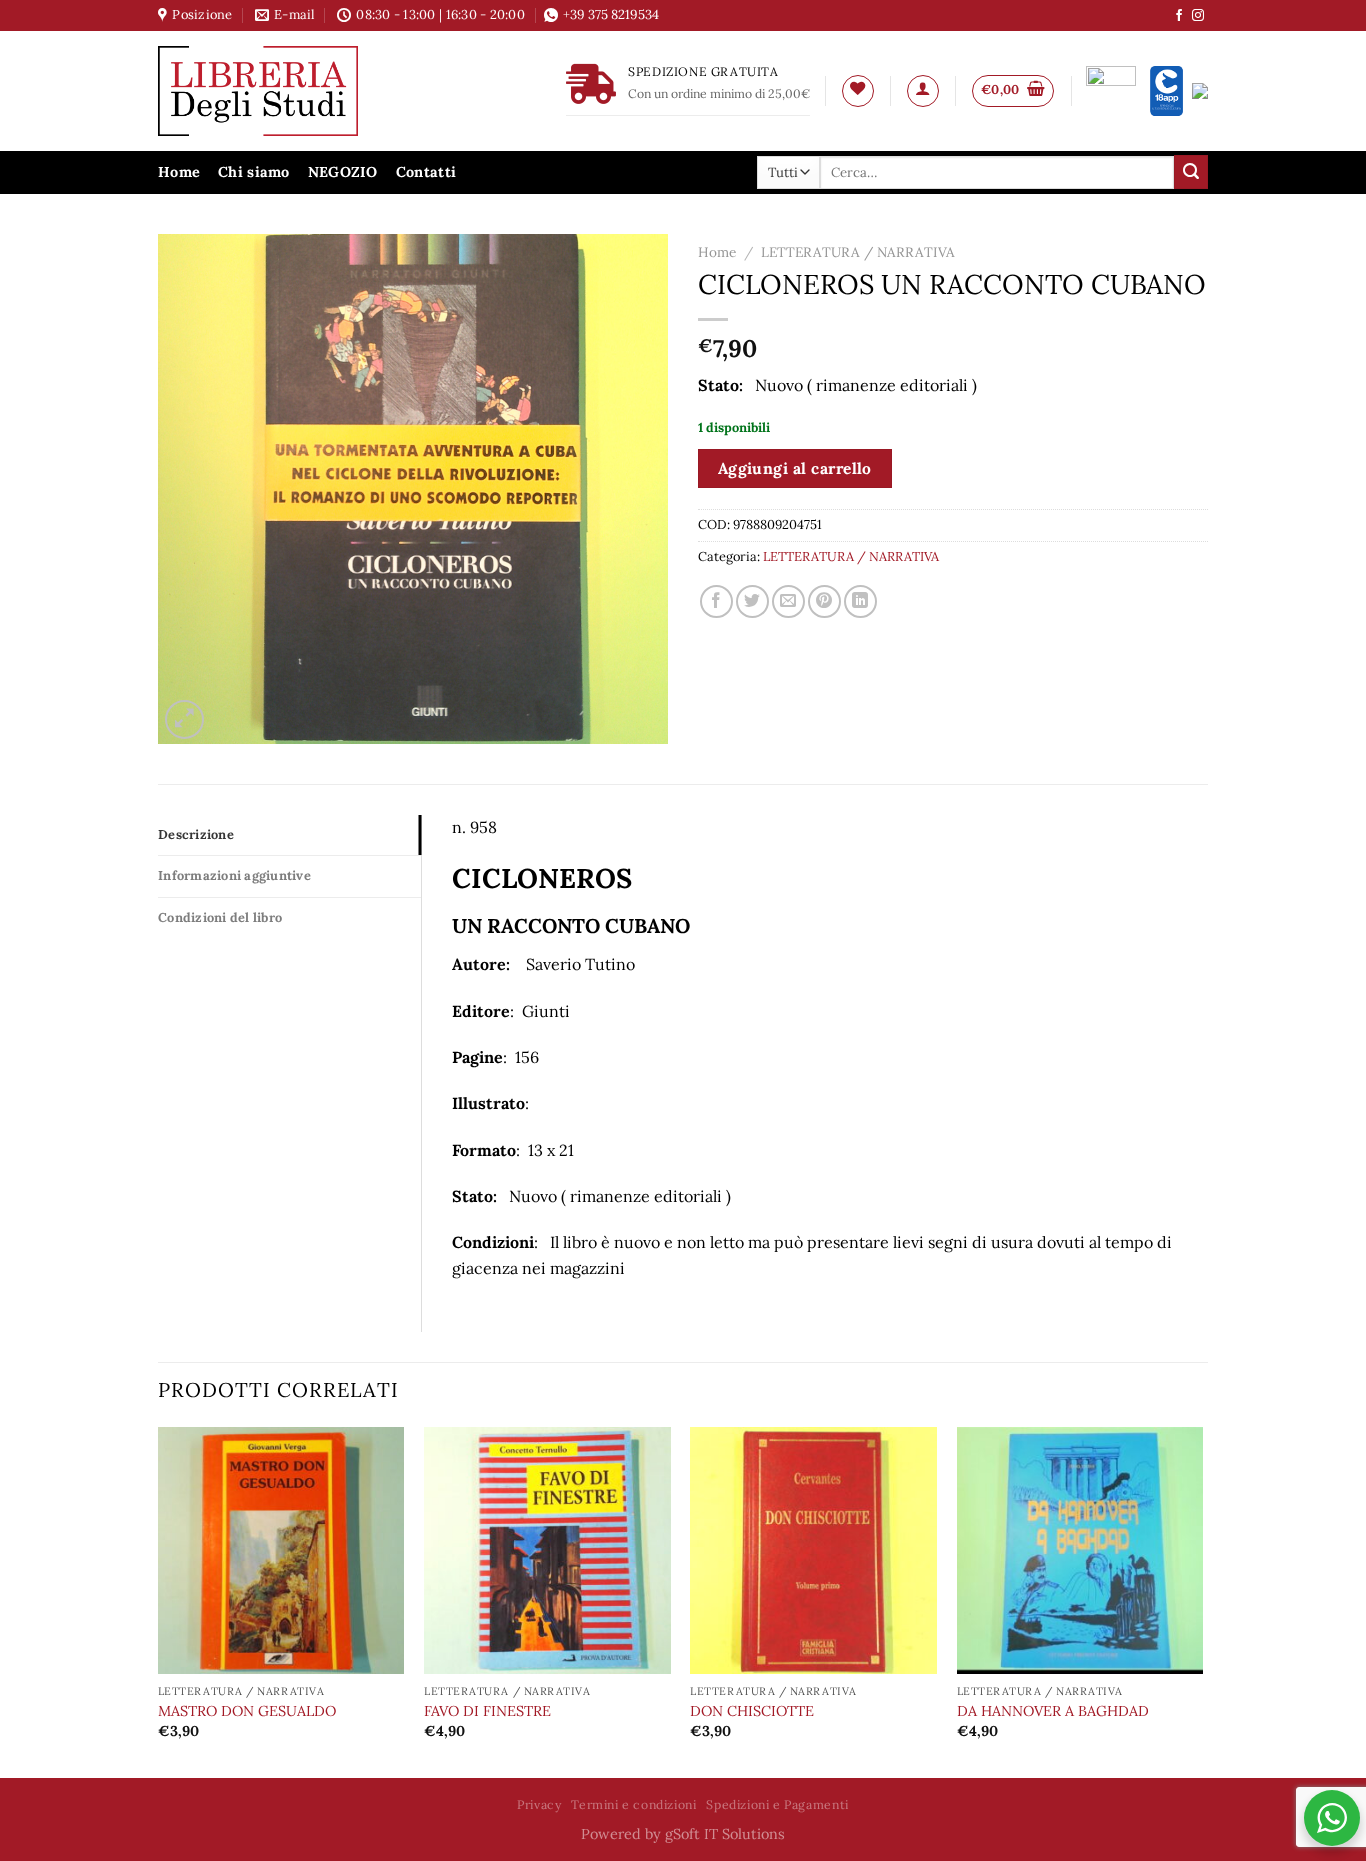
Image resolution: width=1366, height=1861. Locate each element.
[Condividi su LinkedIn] (860, 601)
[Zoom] (184, 719)
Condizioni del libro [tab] (220, 917)
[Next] (1202, 1600)
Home (179, 172)
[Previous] (159, 1600)
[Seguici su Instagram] (1198, 16)
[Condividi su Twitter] (752, 601)
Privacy (539, 1804)
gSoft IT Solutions (725, 1834)
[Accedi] (923, 91)
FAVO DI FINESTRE (487, 1711)
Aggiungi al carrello (795, 468)
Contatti (426, 172)
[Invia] (1191, 172)
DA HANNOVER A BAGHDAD (1053, 1711)
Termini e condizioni (633, 1804)
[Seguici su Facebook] (1179, 16)
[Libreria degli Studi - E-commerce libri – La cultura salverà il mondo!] (283, 91)
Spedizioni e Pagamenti (777, 1804)
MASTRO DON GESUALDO (247, 1711)
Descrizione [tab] (196, 834)
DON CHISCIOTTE (752, 1711)
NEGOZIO (343, 172)
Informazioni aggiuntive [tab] (234, 875)
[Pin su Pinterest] (824, 601)
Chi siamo (254, 172)
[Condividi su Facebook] (716, 601)
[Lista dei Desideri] (858, 91)
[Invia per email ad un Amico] (788, 601)
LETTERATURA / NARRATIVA (858, 252)
